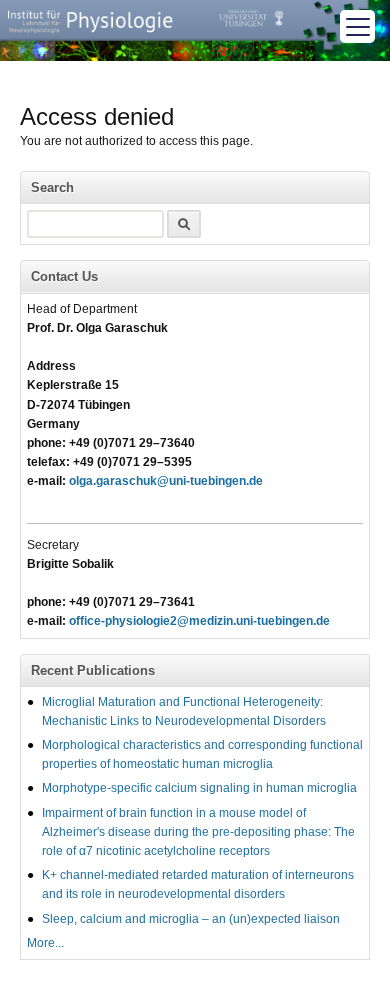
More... (45, 943)
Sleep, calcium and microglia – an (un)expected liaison (191, 919)
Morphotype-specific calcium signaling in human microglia (199, 788)
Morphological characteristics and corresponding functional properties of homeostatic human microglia (202, 754)
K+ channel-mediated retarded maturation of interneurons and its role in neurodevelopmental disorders (198, 884)
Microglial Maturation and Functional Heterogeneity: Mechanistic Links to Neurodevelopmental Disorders (184, 711)
